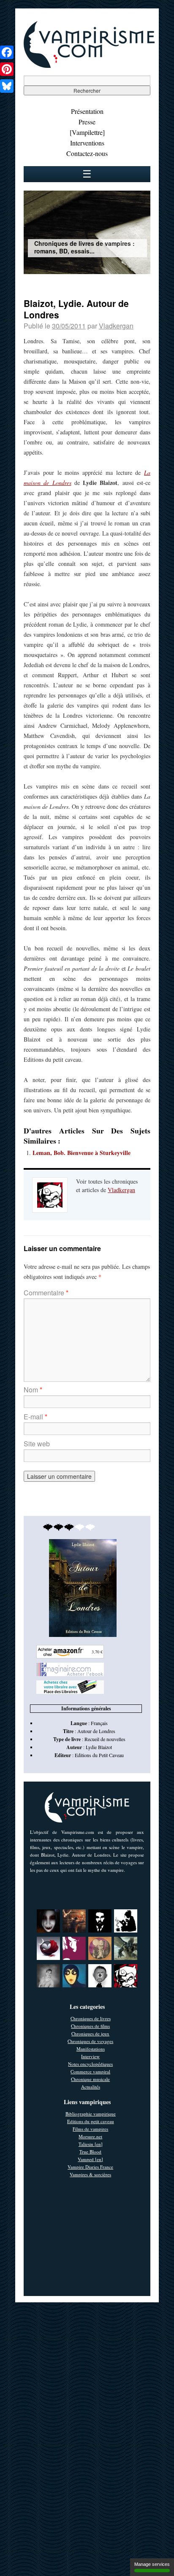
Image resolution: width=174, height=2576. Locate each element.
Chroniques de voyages (90, 2041)
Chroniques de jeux (90, 2034)
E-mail (35, 1417)
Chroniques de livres (91, 2018)
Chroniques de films (90, 2026)
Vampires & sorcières (90, 2174)
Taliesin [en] (91, 2144)
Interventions (87, 143)
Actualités (91, 2087)
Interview (90, 2056)
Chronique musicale (90, 2079)
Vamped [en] (90, 2159)
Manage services (152, 2564)
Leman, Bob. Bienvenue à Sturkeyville (82, 1153)
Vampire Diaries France (90, 2167)
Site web (37, 1444)
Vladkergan (116, 326)
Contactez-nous (87, 153)
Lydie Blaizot (99, 1747)
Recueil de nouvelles (105, 1739)
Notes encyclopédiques (90, 2064)
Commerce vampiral (90, 2071)
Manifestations (91, 2049)
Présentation (87, 111)
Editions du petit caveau (91, 2121)
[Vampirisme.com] (89, 66)
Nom (33, 1390)
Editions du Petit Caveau (99, 1755)
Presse (87, 122)
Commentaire (46, 1293)
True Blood (90, 2152)
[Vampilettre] (87, 132)
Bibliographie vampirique (91, 2114)
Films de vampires (90, 2129)
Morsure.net (90, 2136)
